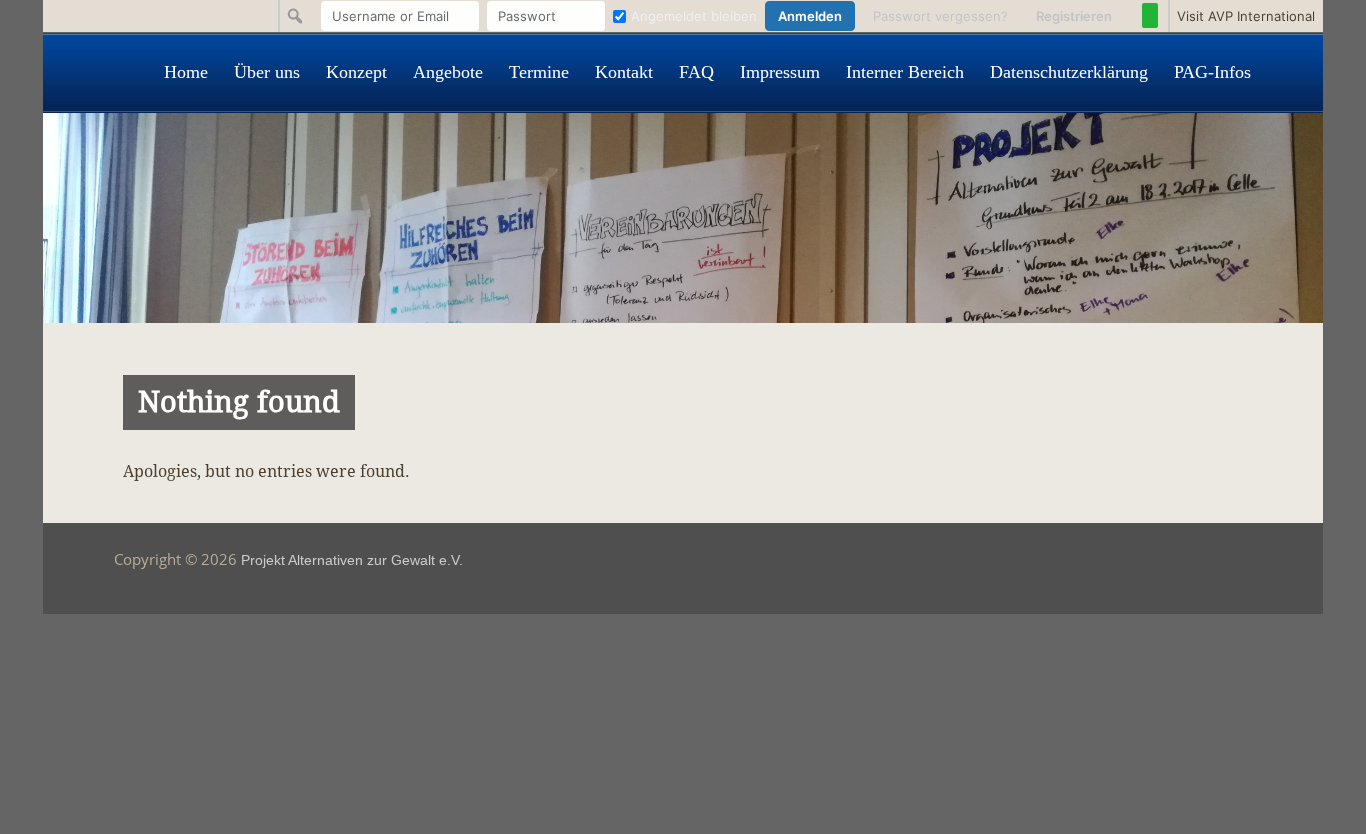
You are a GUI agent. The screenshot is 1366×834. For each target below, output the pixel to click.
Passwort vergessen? (940, 16)
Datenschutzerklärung (1069, 72)
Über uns (267, 72)
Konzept (356, 72)
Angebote (448, 72)
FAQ (696, 72)
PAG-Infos (1212, 72)
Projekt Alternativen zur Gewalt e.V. (352, 560)
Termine (539, 72)
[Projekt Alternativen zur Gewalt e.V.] (683, 317)
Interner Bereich (905, 72)
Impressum (780, 72)
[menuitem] (721, 16)
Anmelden (810, 16)
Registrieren (1074, 16)
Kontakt (624, 72)
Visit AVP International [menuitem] (1246, 16)
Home (186, 72)
